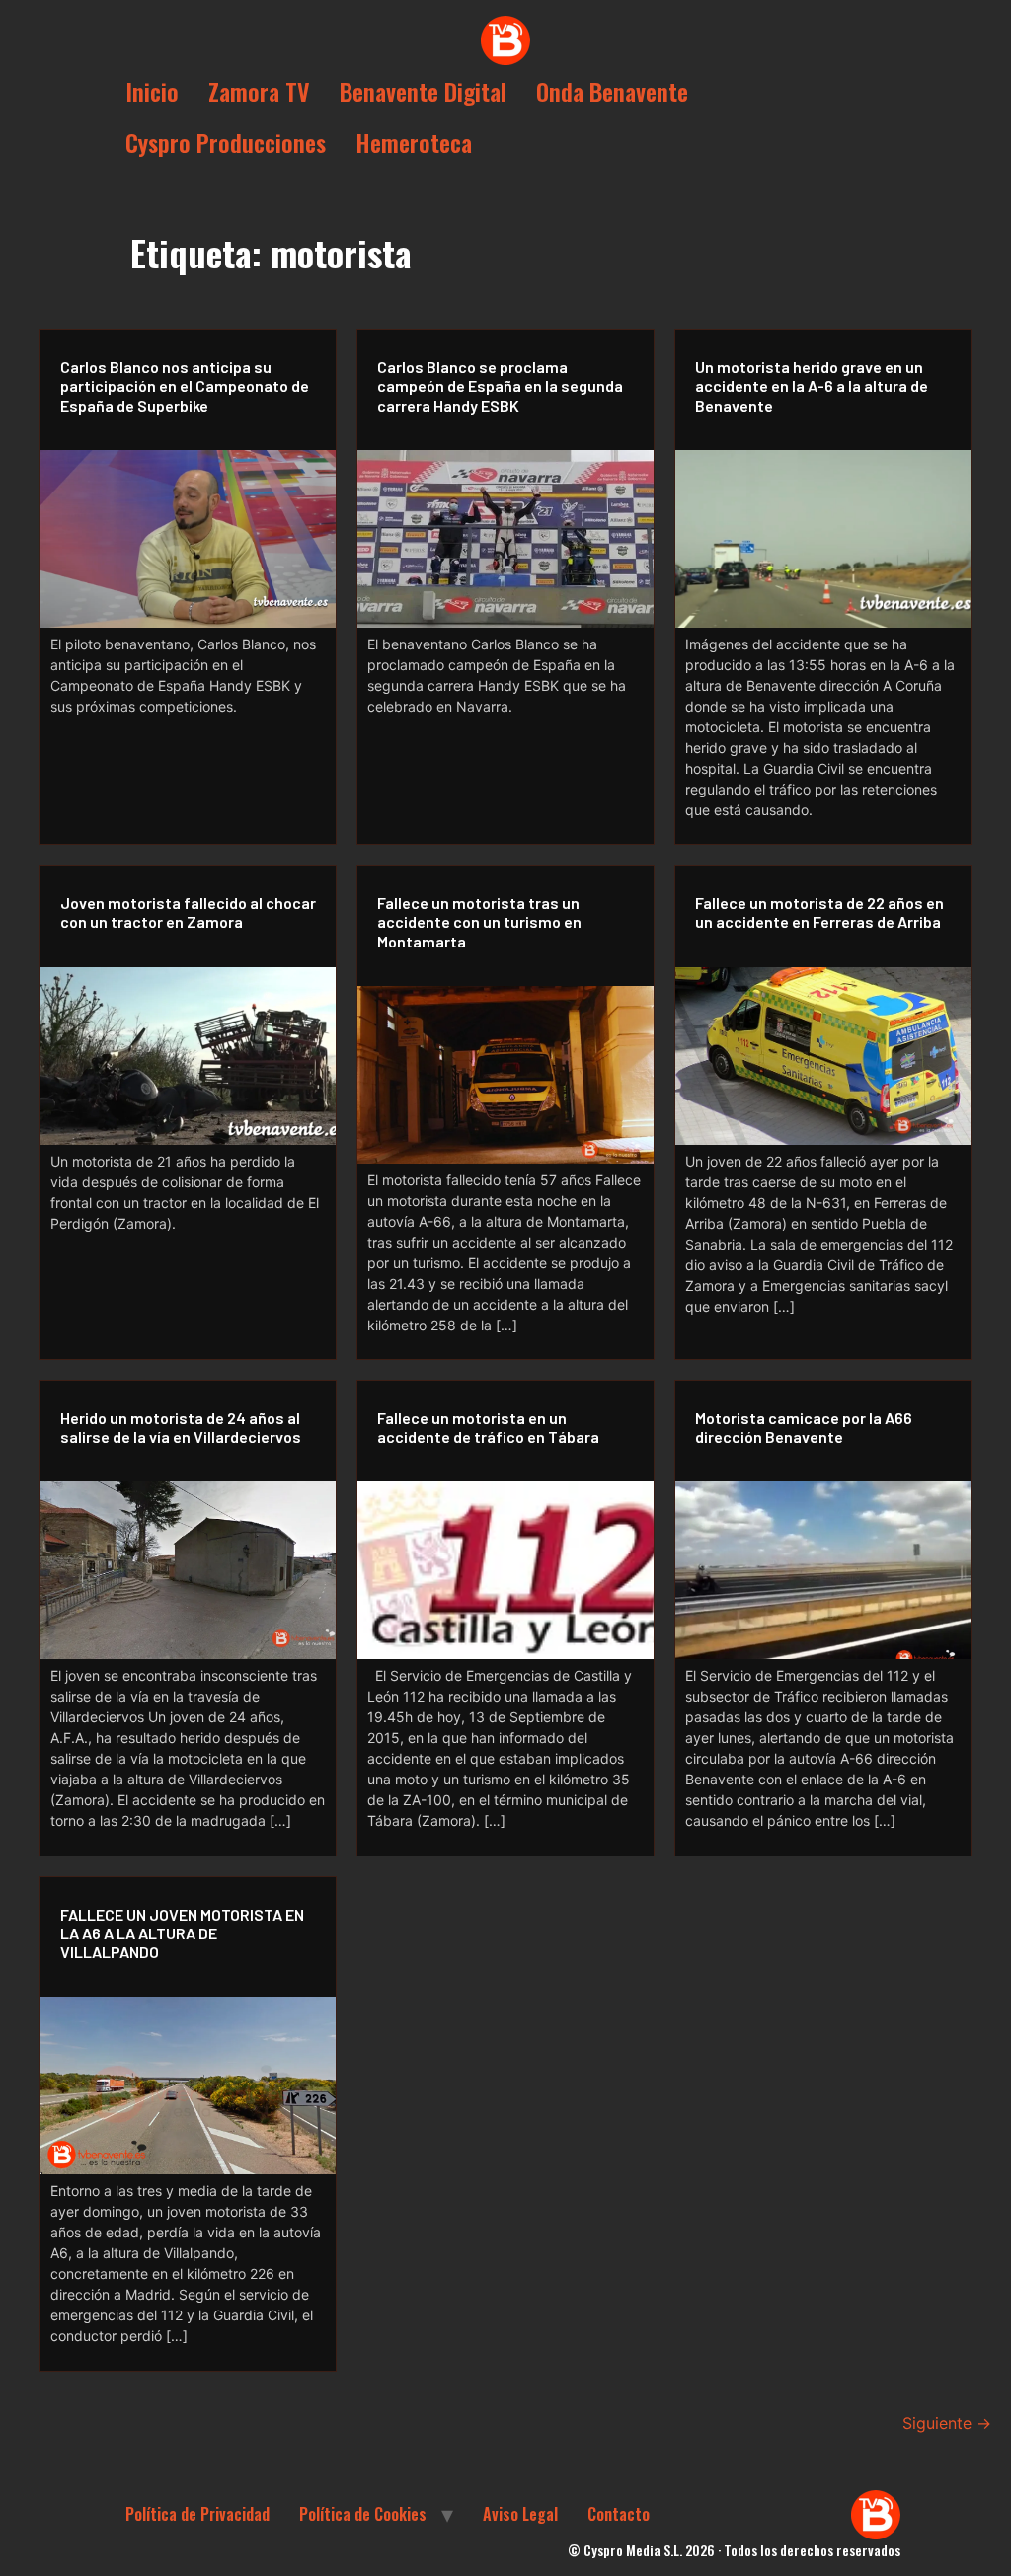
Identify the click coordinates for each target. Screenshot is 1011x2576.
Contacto (619, 2514)
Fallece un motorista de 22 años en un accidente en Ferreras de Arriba (819, 912)
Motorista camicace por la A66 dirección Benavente (804, 1427)
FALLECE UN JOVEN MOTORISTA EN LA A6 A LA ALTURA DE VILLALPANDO (182, 1933)
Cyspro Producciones (226, 142)
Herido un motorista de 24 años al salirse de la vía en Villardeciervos (181, 1427)
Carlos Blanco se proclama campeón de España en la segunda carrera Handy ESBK (500, 385)
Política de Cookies (363, 2514)
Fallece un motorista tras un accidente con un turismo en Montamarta (479, 921)
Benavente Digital (423, 91)
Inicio (152, 91)
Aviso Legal (520, 2514)
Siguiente (947, 2423)
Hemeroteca (414, 142)
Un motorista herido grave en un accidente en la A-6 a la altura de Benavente (812, 385)
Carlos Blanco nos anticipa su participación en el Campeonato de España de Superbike (185, 385)
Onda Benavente (612, 91)
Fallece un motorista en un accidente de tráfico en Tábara (488, 1427)
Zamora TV (259, 91)
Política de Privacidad (197, 2514)
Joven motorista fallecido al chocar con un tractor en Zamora (188, 912)
